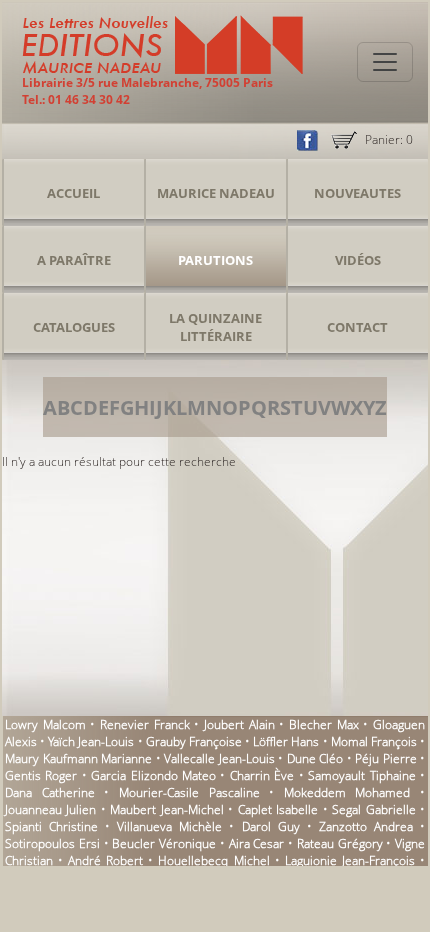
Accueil (73, 193)
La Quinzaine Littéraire (215, 327)
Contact (357, 327)
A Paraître (74, 260)
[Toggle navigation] (385, 62)
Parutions (215, 260)
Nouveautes (357, 193)
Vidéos (358, 260)
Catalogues (74, 327)
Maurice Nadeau (216, 193)
